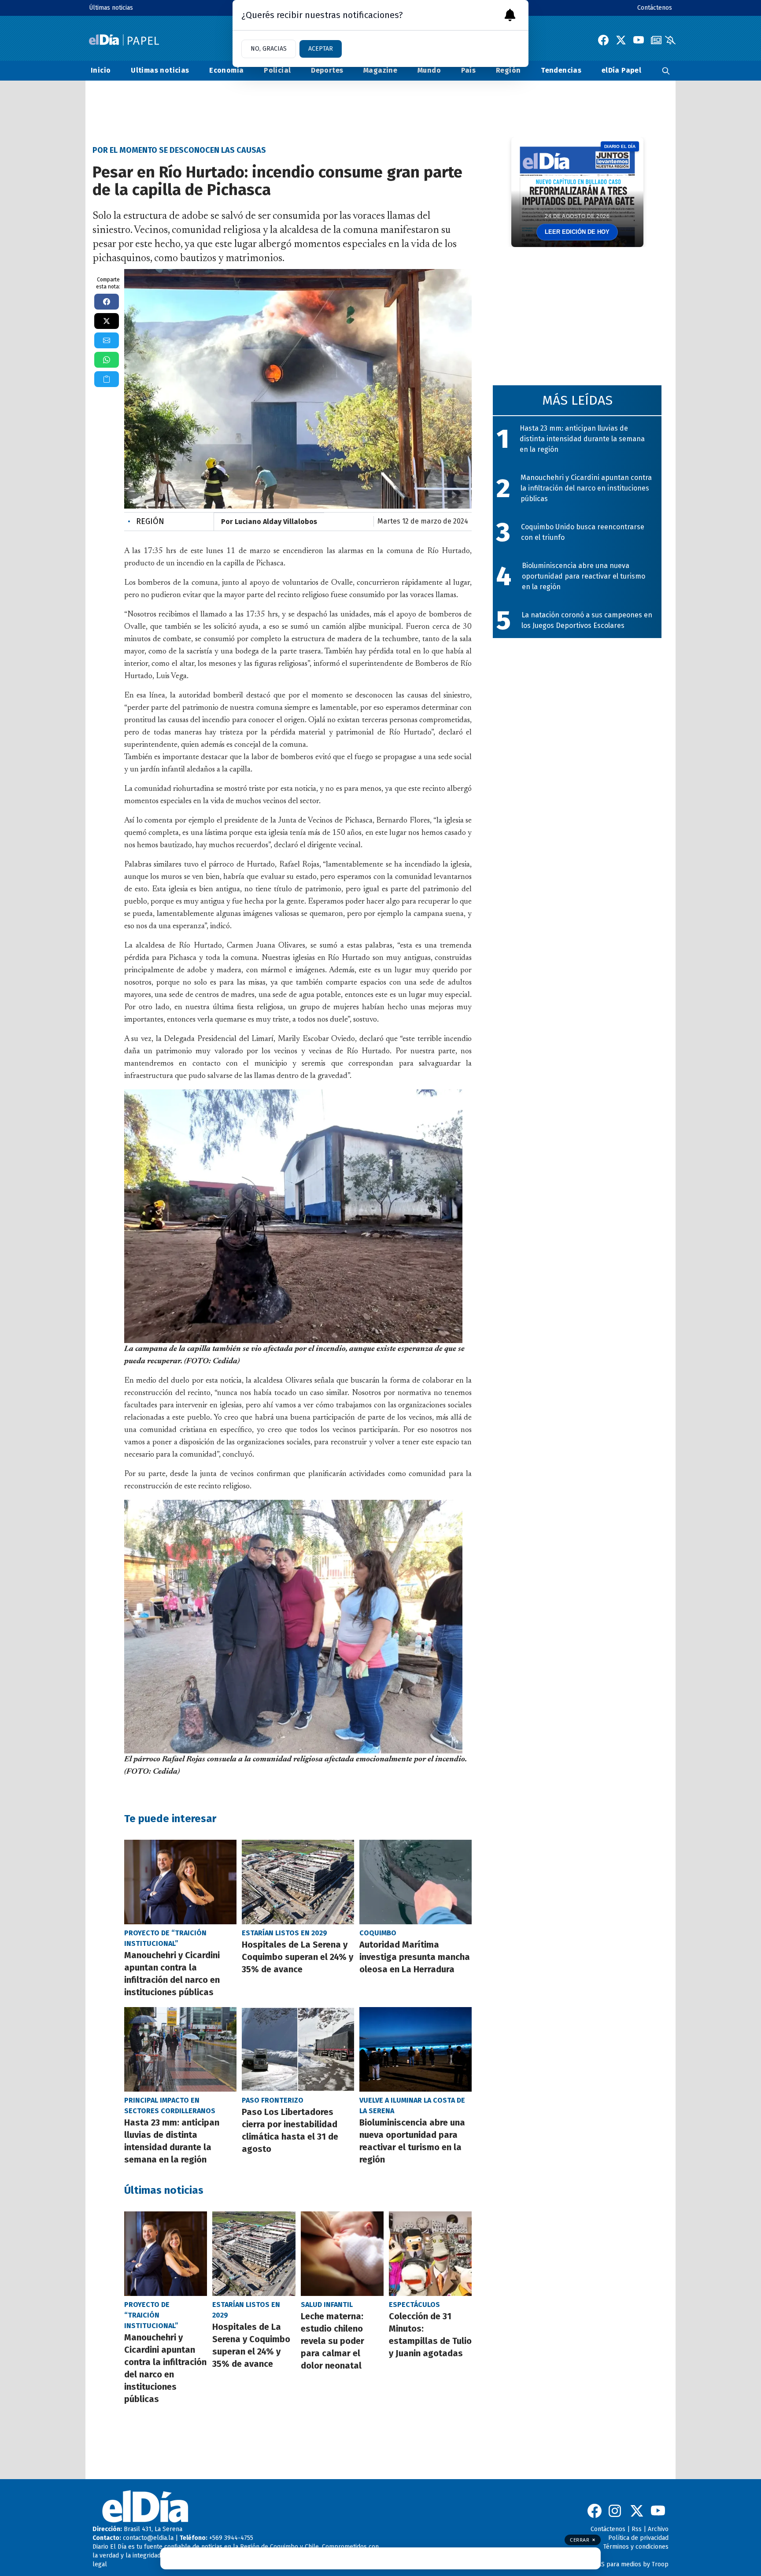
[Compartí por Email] (107, 340)
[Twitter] (621, 40)
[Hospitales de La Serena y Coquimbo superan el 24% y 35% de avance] (298, 1882)
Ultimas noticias (160, 70)
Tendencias (561, 70)
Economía (226, 70)
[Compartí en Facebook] (107, 302)
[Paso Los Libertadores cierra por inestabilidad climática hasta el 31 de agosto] (298, 2049)
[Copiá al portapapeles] (107, 379)
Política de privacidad (638, 2538)
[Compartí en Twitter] (107, 321)
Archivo (658, 2529)
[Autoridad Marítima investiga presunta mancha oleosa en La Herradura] (416, 1882)
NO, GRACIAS (269, 49)
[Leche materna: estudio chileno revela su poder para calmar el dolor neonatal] (342, 2254)
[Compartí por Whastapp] (107, 360)
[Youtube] (639, 40)
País (469, 70)
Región (508, 70)
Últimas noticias (111, 8)
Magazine (380, 70)
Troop (660, 2564)
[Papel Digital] (124, 40)
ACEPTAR (321, 49)
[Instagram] (616, 2511)
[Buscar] (666, 71)
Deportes (327, 70)
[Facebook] (603, 40)
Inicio (101, 70)
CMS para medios (617, 2564)
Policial (277, 70)
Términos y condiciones (636, 2547)
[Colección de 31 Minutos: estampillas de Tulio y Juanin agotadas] (430, 2254)
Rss (637, 2529)
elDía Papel (621, 70)
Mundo (429, 70)
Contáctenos (655, 8)
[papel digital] (656, 40)
